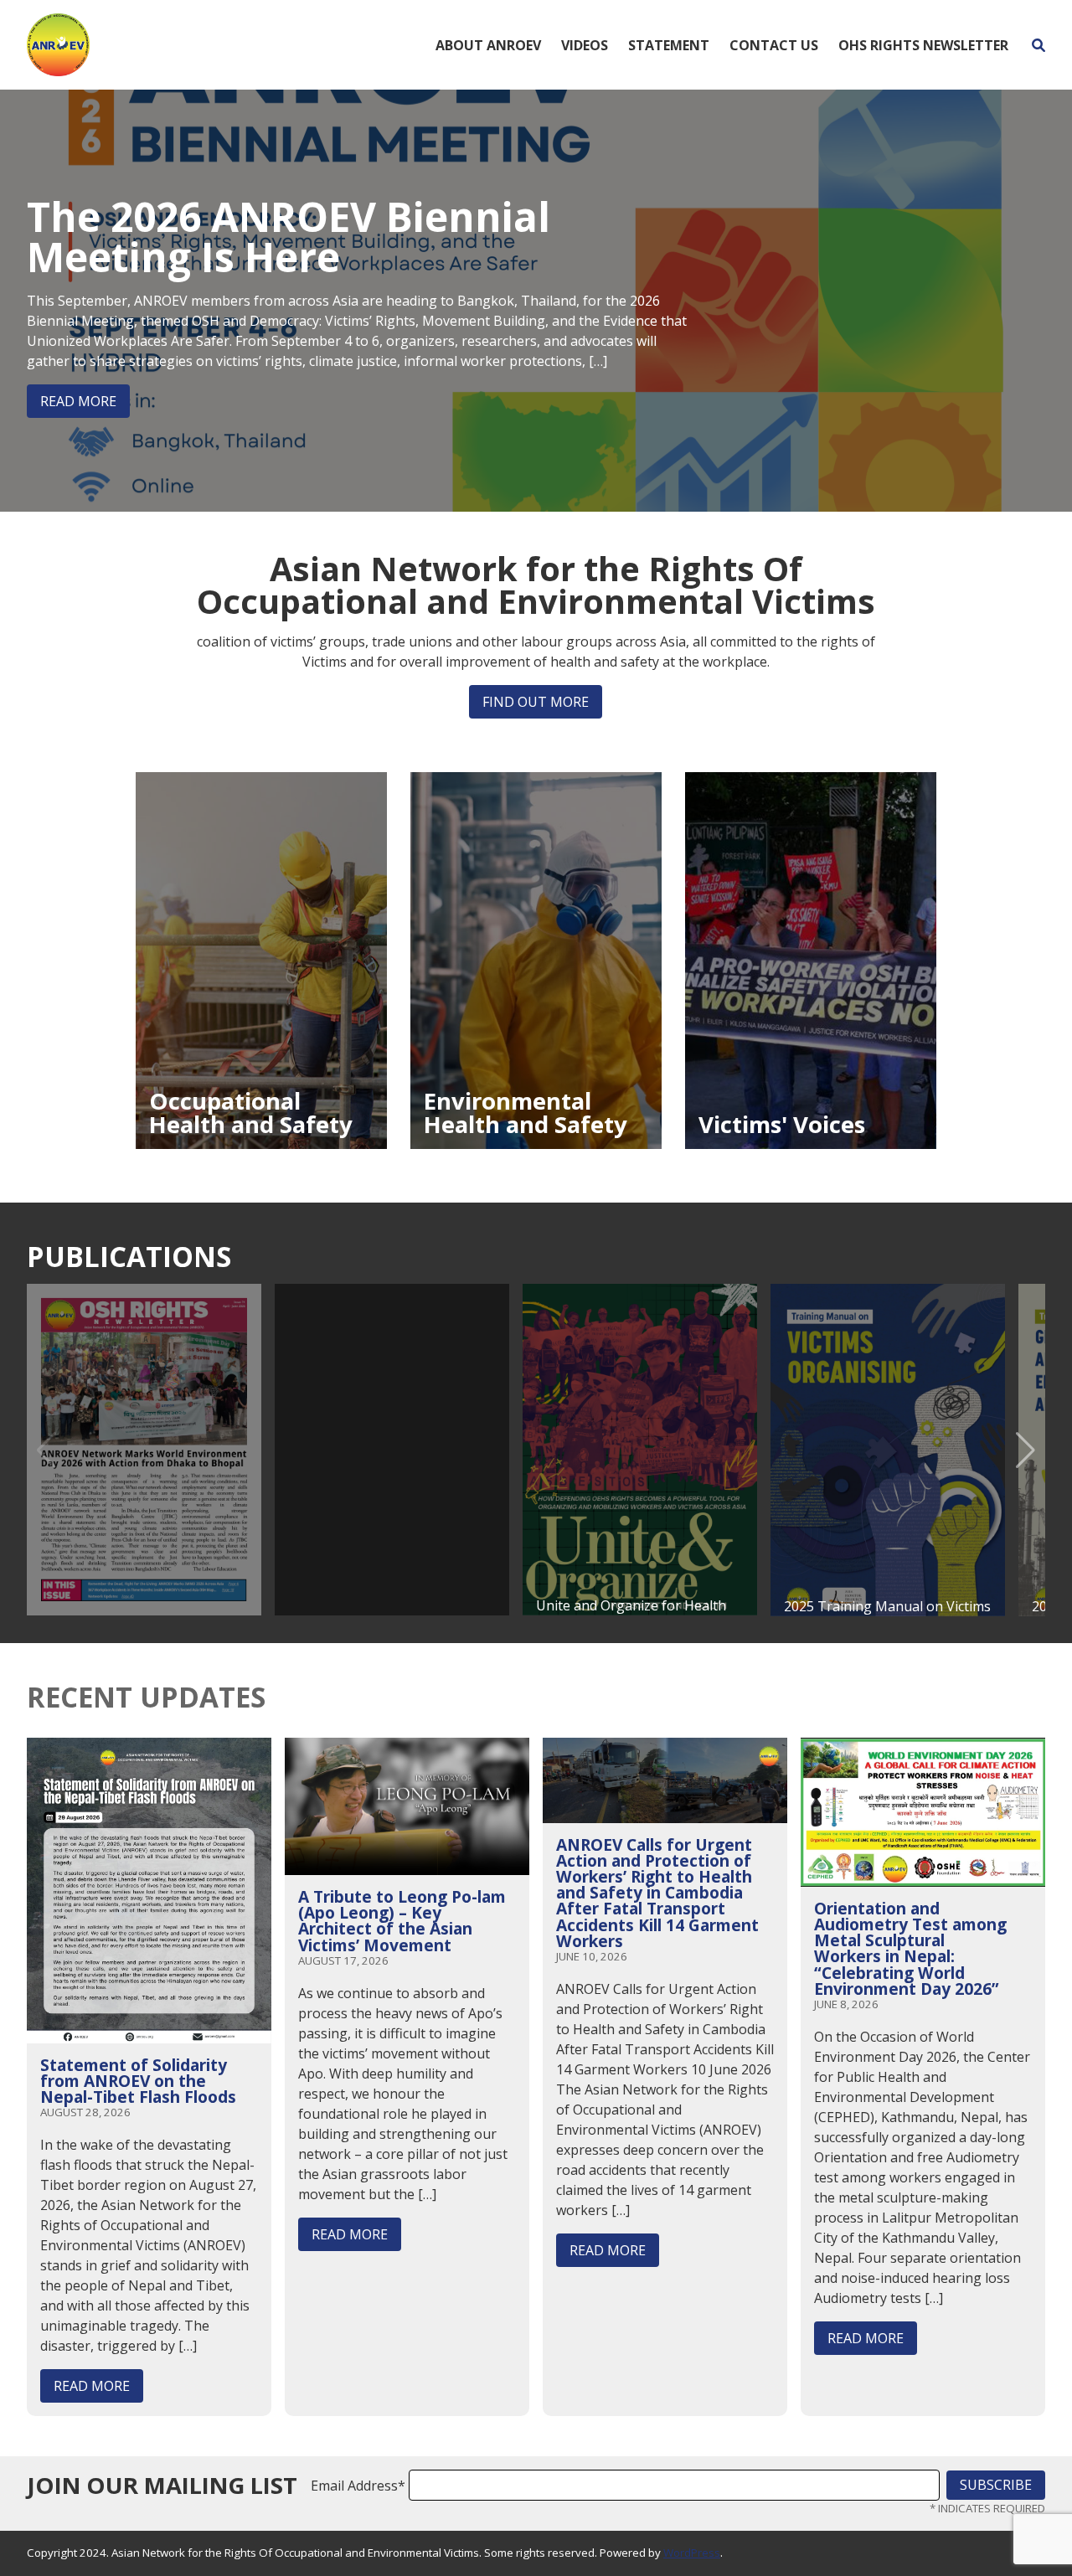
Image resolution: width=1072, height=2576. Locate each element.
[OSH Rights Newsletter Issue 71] (144, 1450)
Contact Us (774, 45)
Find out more (536, 702)
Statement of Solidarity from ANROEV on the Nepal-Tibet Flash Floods (138, 2081)
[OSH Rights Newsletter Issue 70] (392, 1450)
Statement (669, 45)
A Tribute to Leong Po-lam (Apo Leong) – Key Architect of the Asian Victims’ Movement (402, 1921)
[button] (1026, 1450)
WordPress (692, 2553)
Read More (78, 401)
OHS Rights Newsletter (923, 45)
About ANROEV (488, 45)
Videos (585, 45)
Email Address (358, 2486)
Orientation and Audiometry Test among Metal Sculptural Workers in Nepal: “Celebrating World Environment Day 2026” (910, 1948)
